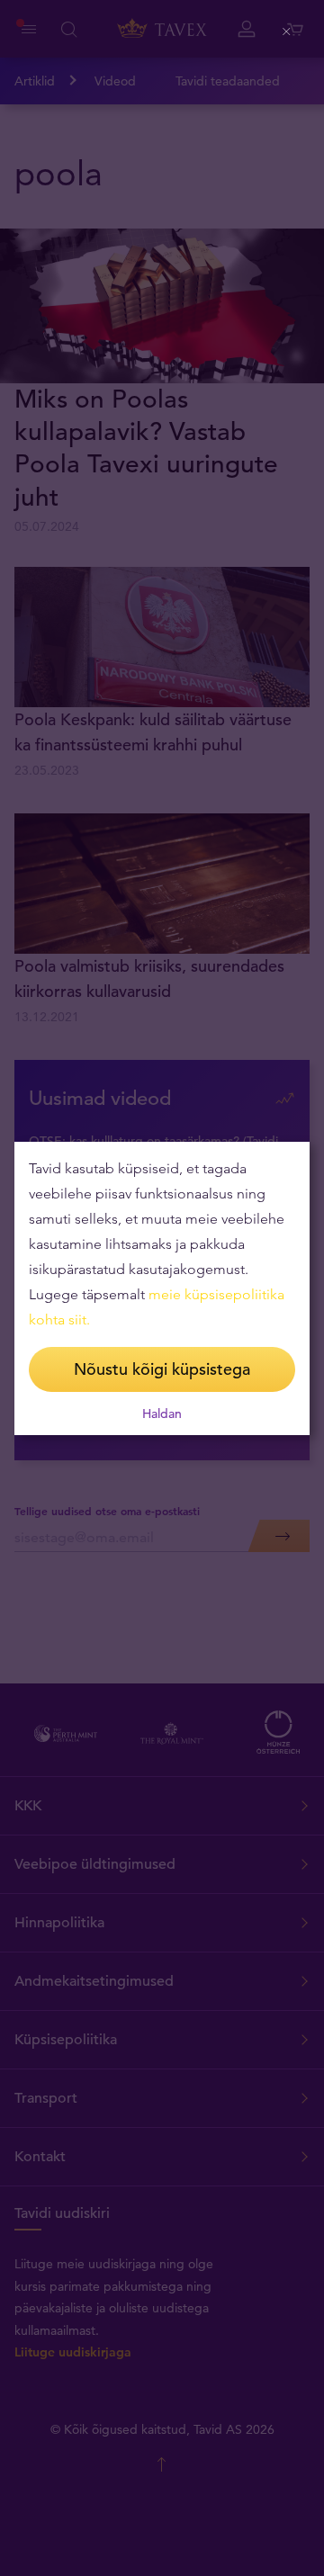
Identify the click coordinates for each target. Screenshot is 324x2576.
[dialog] (162, 1288)
